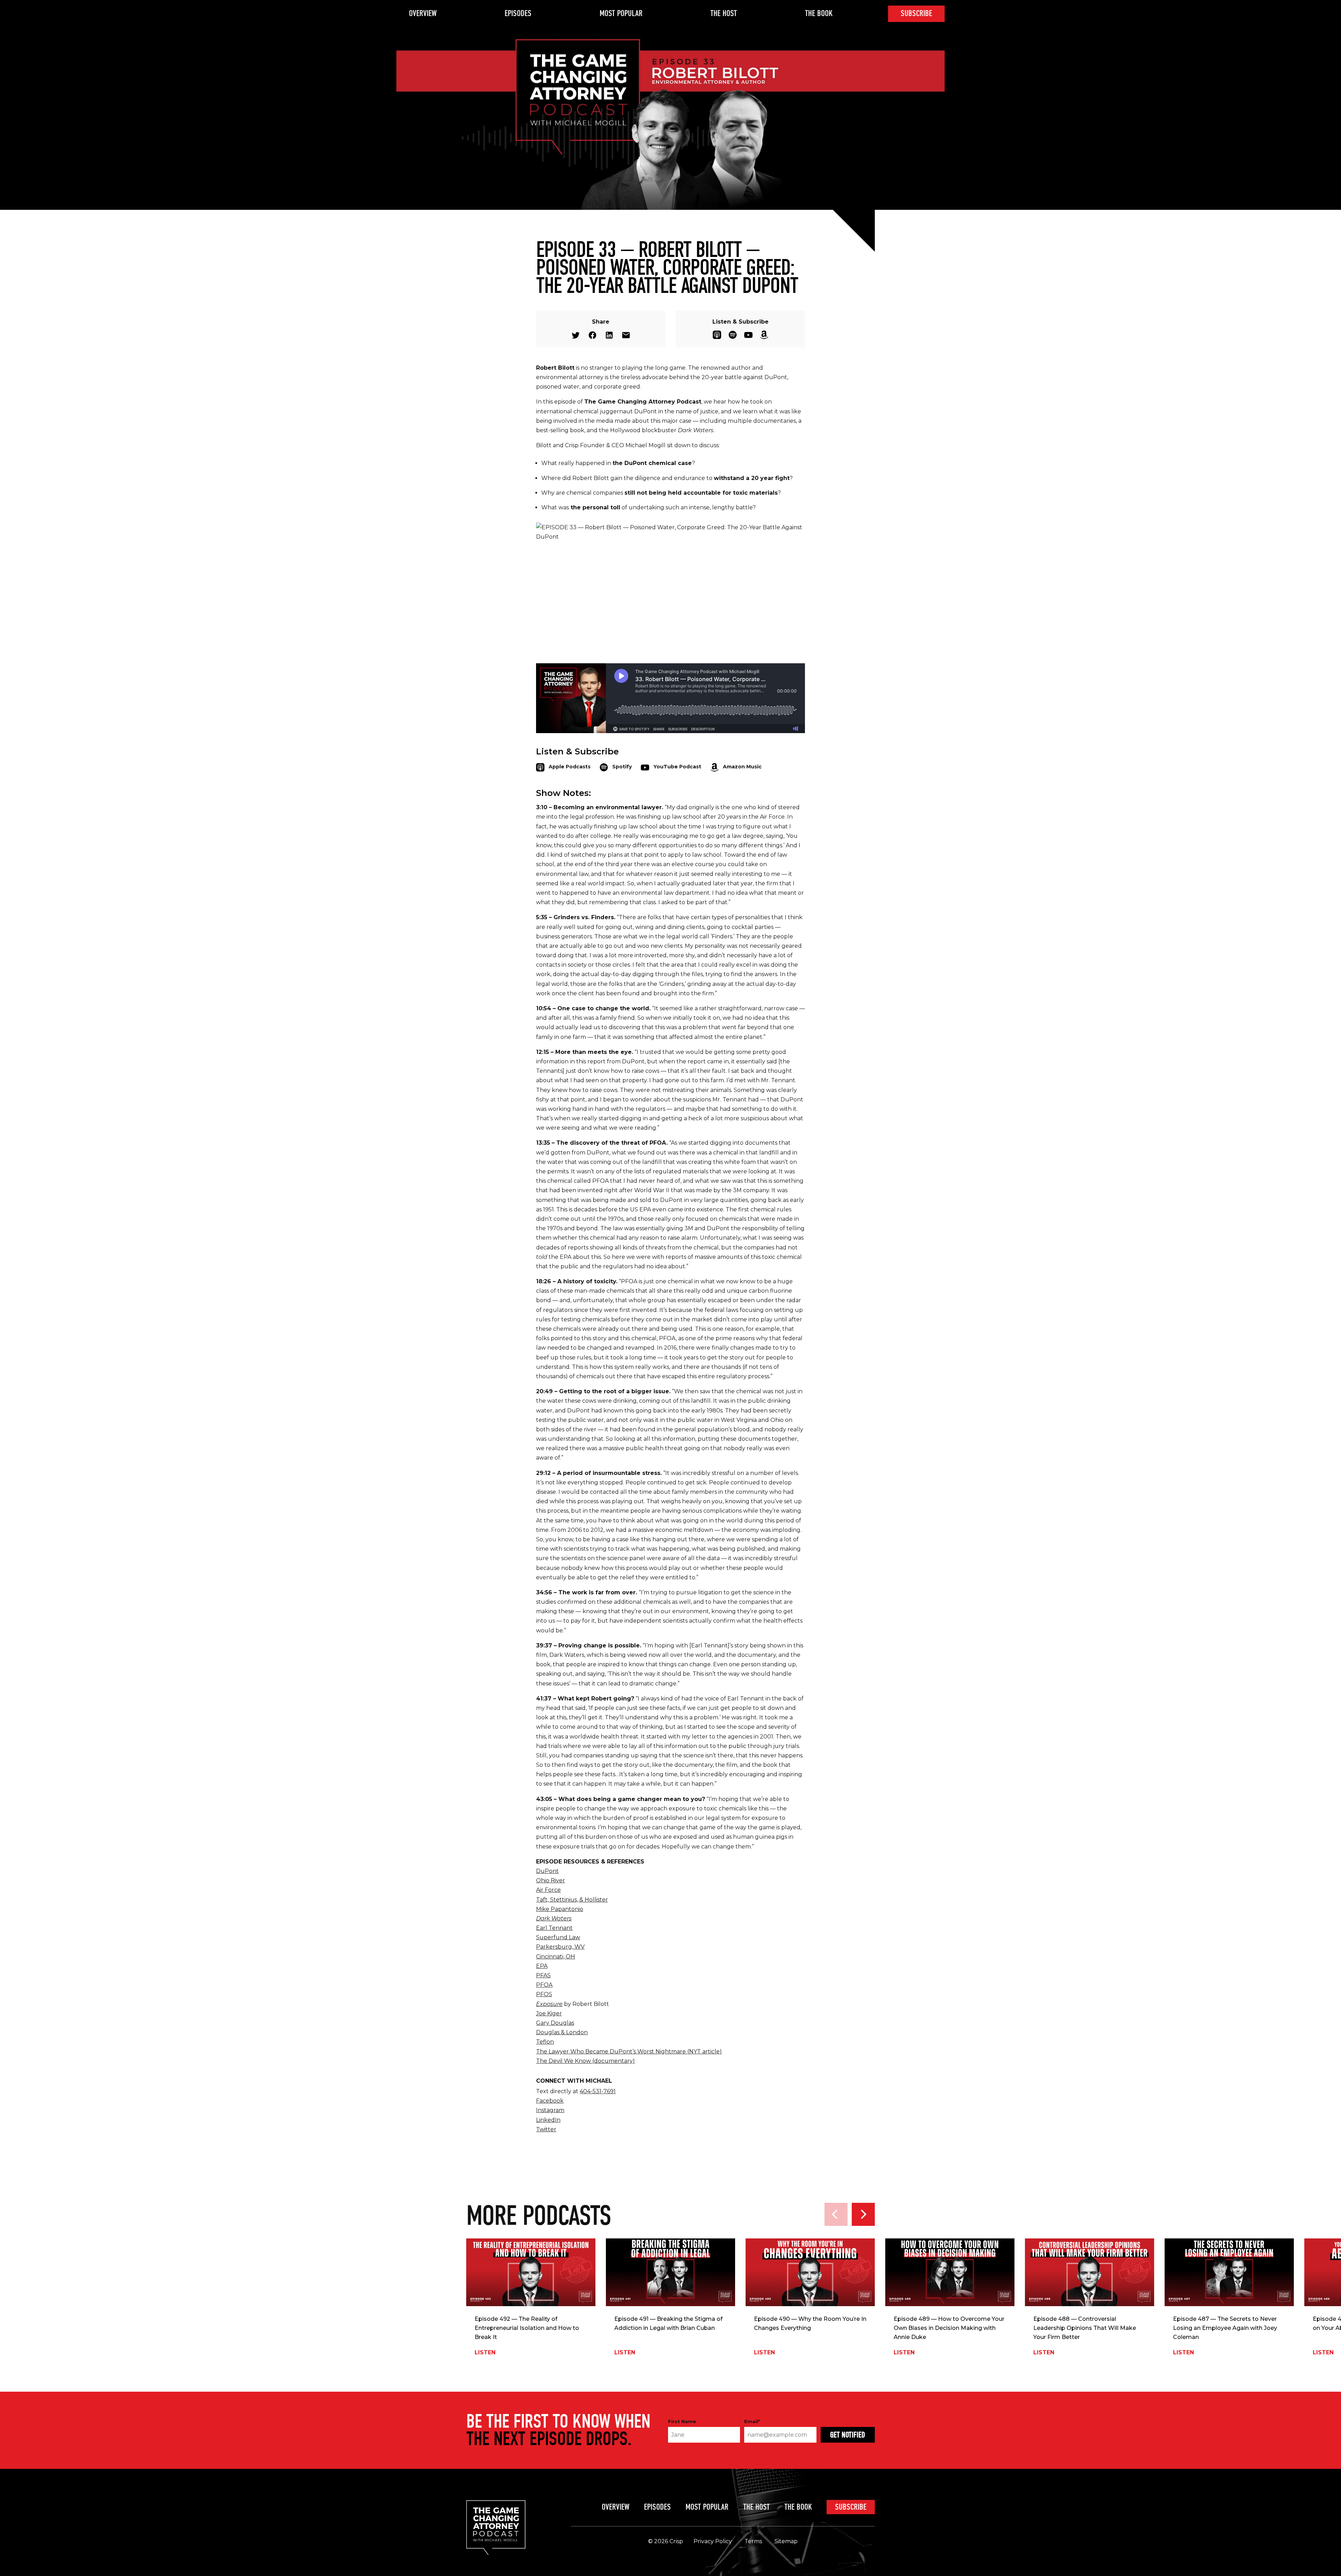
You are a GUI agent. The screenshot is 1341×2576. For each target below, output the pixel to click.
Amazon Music (764, 335)
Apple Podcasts (717, 335)
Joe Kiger (549, 2013)
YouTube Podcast (748, 335)
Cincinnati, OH (556, 1957)
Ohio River (551, 1880)
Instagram (550, 2110)
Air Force (548, 1890)
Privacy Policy (713, 2541)
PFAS (543, 1975)
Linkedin (609, 335)
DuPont (547, 1871)
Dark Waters (554, 1918)
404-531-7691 (598, 2091)
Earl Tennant (554, 1928)
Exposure (549, 2004)
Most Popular (621, 13)
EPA (542, 1966)
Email (626, 335)
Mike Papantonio (560, 1909)
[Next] (863, 2214)
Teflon (545, 2042)
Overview (423, 13)
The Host (724, 13)
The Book (819, 13)
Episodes (518, 13)
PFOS (544, 1994)
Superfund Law (558, 1937)
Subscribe (916, 13)
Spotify (733, 335)
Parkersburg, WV (560, 1947)
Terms (753, 2541)
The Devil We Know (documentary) (585, 2061)
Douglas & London (562, 2032)
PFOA (544, 1985)
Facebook (592, 335)
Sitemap (786, 2541)
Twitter (576, 335)
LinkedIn (548, 2120)
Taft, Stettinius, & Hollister (572, 1900)
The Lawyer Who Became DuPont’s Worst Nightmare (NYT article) (629, 2051)
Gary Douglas (555, 2023)
